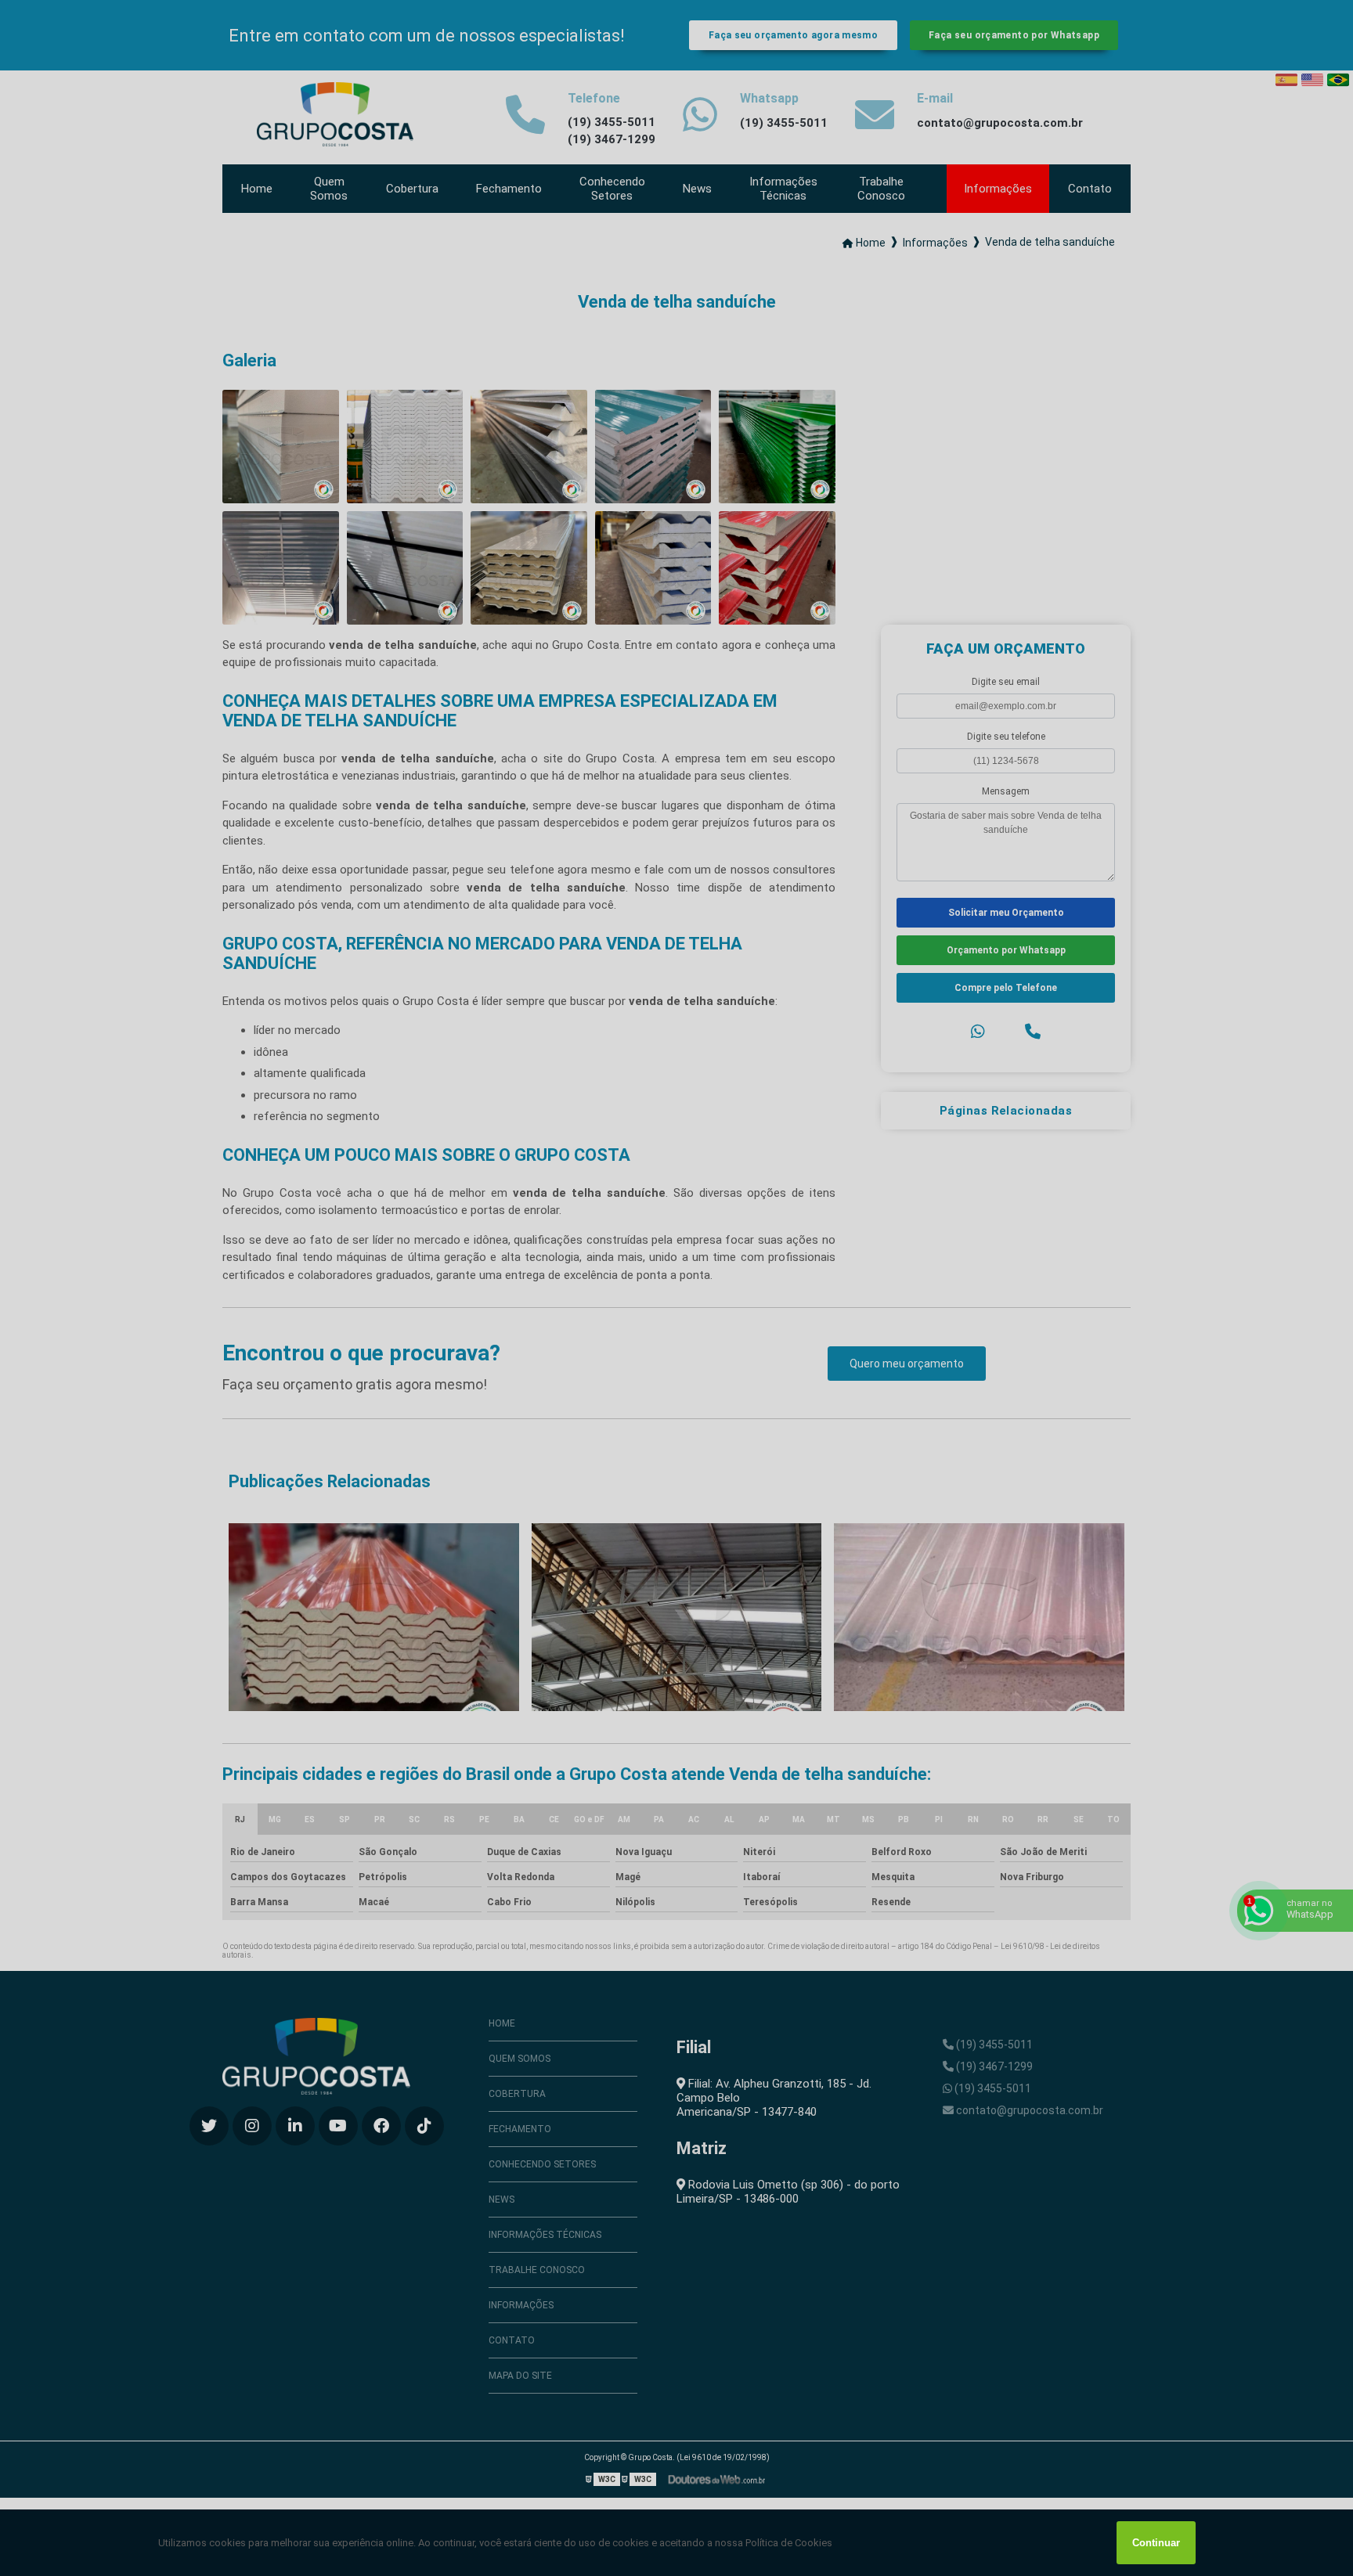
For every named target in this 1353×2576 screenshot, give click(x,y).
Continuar (1156, 2543)
